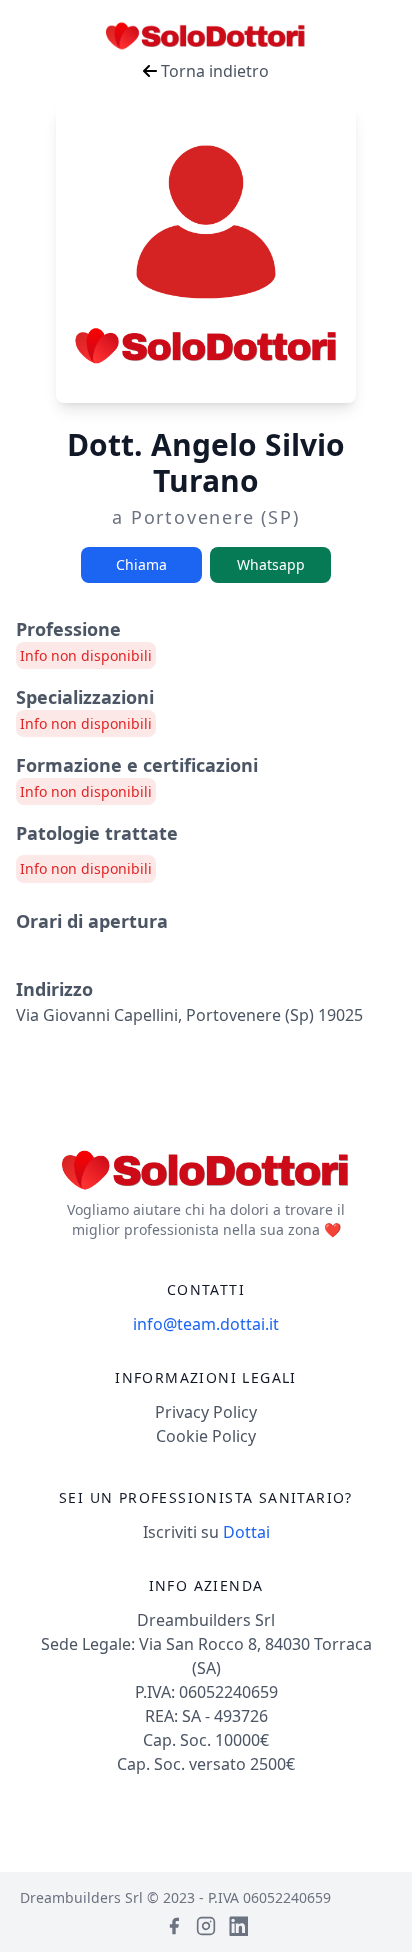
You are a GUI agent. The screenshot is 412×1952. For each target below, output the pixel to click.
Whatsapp (271, 564)
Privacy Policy (206, 1412)
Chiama (141, 564)
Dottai (246, 1532)
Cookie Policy (206, 1436)
